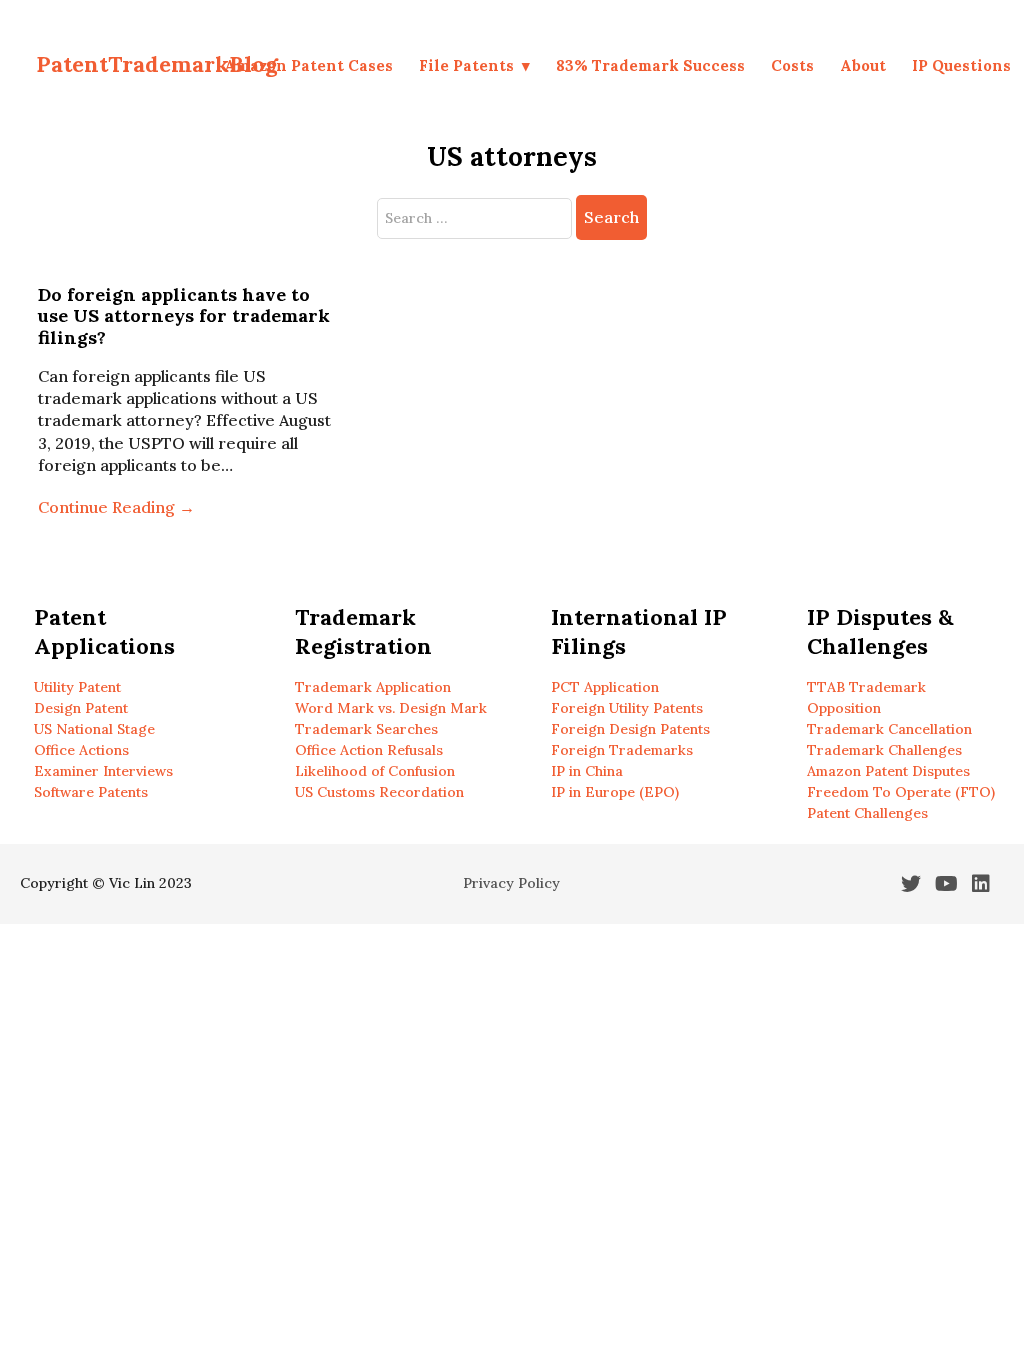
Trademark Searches (366, 729)
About (863, 65)
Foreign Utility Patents (627, 708)
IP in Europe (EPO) (615, 792)
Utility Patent (77, 687)
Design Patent (81, 708)
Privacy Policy (511, 883)
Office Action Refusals (369, 750)
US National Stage (94, 729)
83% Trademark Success (650, 65)
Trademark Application (373, 687)
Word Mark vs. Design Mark (391, 708)
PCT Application (605, 687)
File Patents (466, 65)
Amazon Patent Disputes (888, 771)
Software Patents (91, 792)
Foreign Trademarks (622, 750)
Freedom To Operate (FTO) (901, 792)
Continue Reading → (116, 507)
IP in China (587, 771)
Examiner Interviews (103, 771)
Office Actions (81, 750)
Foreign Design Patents (630, 729)
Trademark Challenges (884, 750)
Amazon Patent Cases (308, 65)
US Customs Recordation (379, 792)
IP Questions (961, 65)
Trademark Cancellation (889, 729)
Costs (792, 65)
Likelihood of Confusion (375, 771)
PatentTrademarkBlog (157, 64)
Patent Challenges (867, 813)
